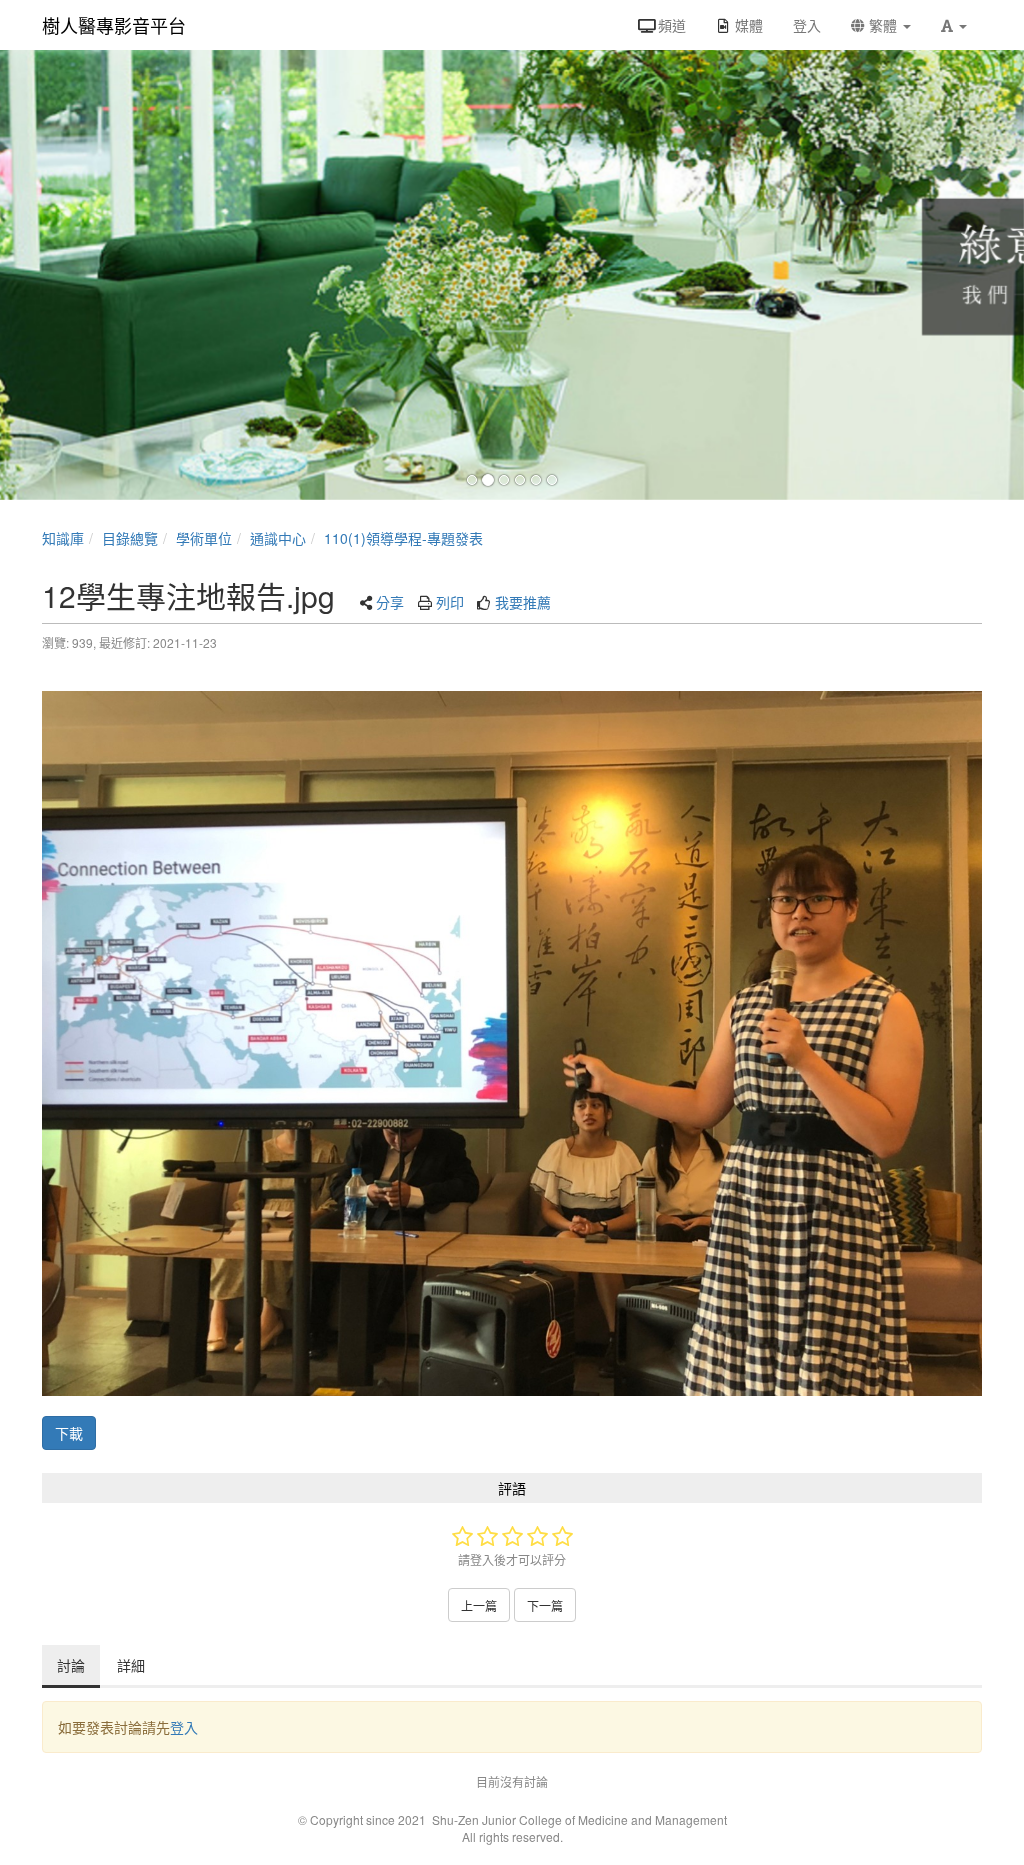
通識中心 (278, 538)
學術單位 (204, 538)
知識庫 (63, 538)
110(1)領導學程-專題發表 (403, 538)
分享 (390, 602)
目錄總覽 (130, 538)
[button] (954, 25)
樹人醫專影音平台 (114, 25)
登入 (184, 1727)
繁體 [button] (883, 25)
